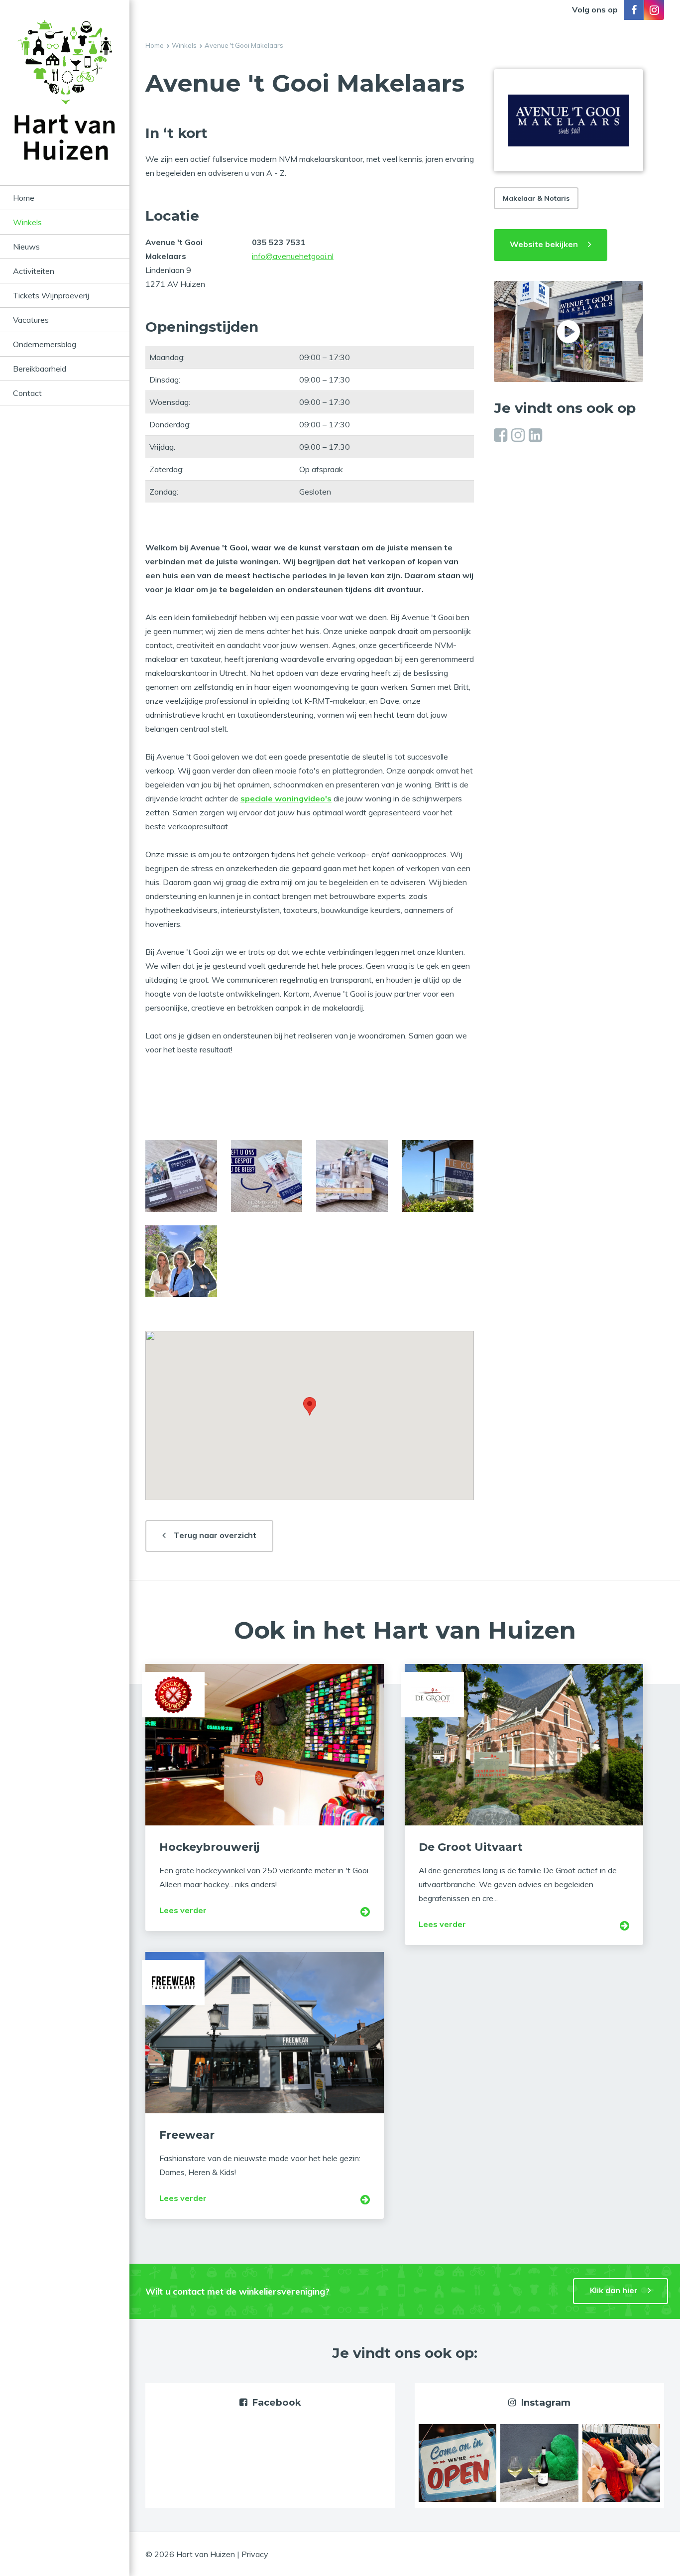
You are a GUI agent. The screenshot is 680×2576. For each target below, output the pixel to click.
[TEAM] (181, 1261)
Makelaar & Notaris (536, 198)
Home (24, 198)
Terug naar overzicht (215, 1535)
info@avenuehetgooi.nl (293, 256)
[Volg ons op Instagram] (654, 10)
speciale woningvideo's (286, 798)
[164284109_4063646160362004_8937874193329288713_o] (181, 1176)
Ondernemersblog (45, 344)
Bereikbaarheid (40, 369)
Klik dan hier (614, 2290)
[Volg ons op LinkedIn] (535, 435)
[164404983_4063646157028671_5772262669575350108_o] (352, 1176)
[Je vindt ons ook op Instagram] (457, 2462)
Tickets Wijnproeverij (51, 295)
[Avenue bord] (438, 1176)
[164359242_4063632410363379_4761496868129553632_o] (267, 1176)
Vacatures (31, 320)
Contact (27, 393)
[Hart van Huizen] (65, 103)
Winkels (27, 222)
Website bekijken (544, 244)
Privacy (255, 2554)
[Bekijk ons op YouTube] (568, 331)
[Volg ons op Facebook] (634, 10)
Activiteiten (34, 271)
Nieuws (26, 247)
